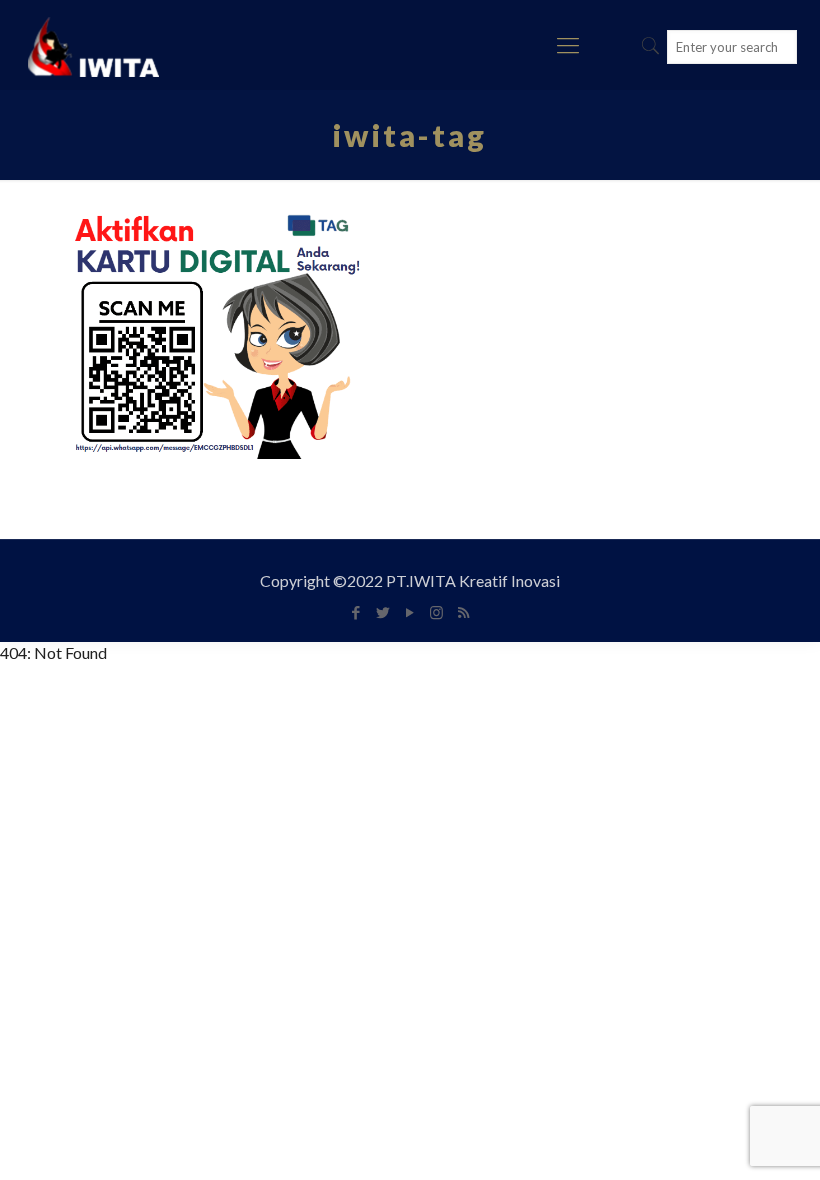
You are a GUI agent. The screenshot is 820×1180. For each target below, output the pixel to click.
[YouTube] (409, 612)
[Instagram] (436, 612)
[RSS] (463, 612)
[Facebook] (355, 612)
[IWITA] (93, 45)
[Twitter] (382, 612)
